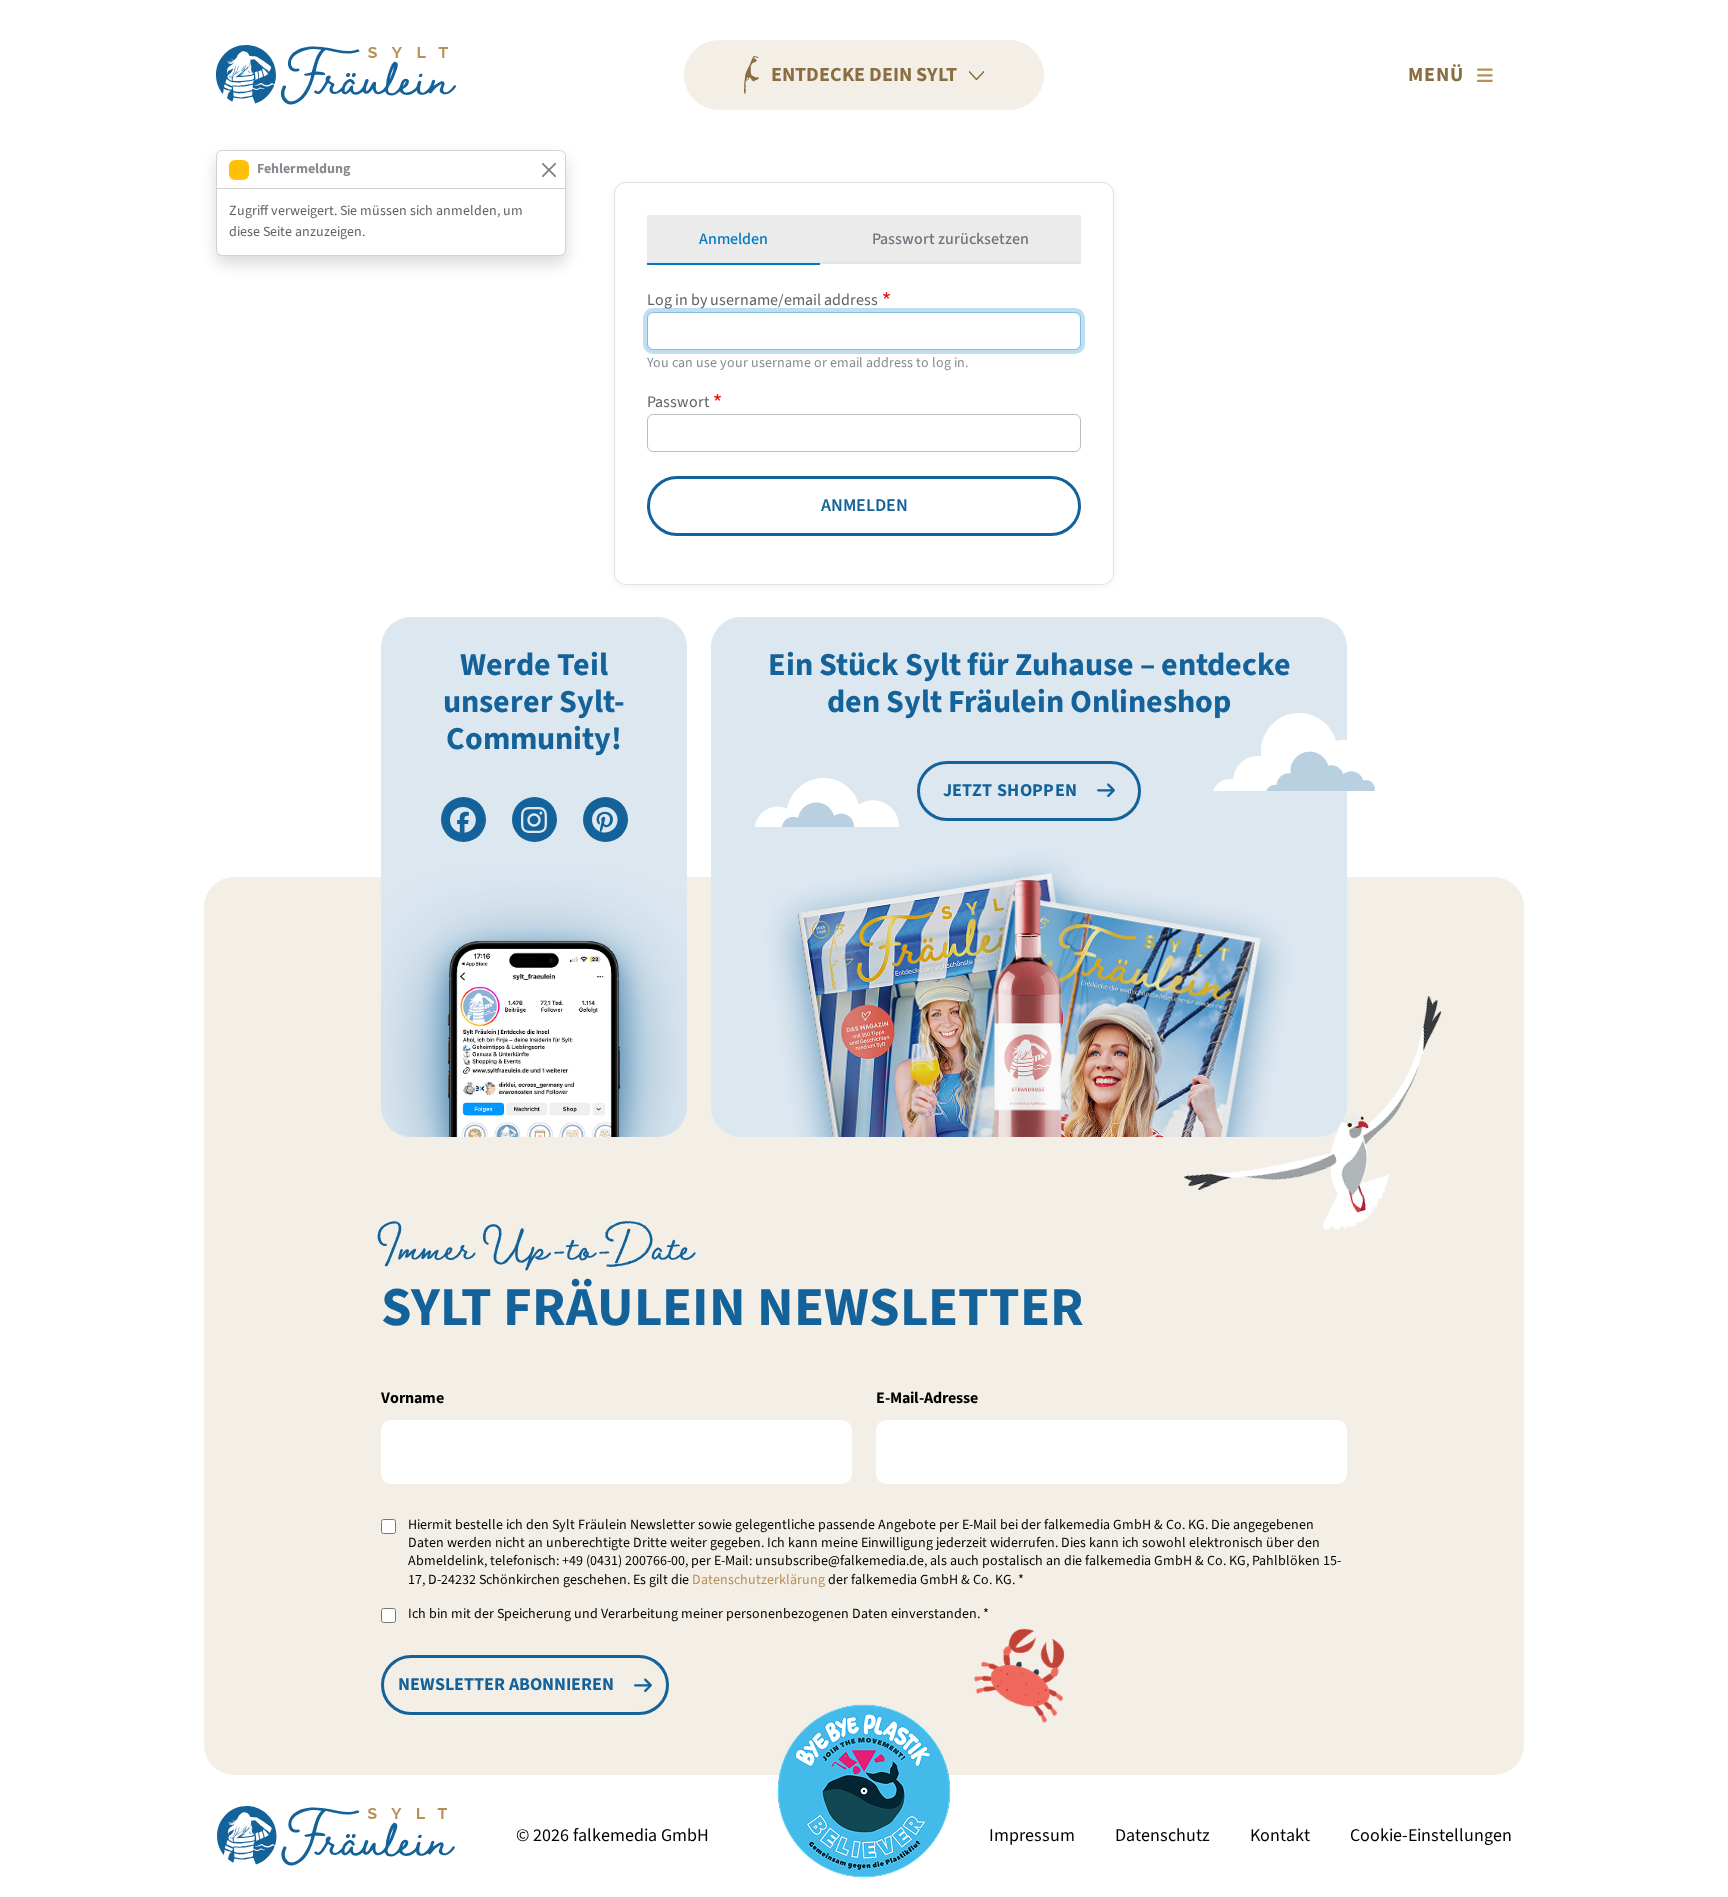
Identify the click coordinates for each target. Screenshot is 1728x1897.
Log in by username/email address (762, 300)
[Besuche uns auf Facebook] (463, 819)
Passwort (678, 402)
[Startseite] (336, 75)
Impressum (1032, 1835)
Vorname (412, 1398)
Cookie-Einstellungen (1431, 1835)
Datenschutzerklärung (758, 1580)
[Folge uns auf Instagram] (534, 819)
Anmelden (733, 239)
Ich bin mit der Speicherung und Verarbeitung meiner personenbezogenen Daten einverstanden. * (698, 1614)
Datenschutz (1162, 1835)
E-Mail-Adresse (927, 1398)
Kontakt (1280, 1835)
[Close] (548, 169)
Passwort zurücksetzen (950, 239)
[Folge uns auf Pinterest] (605, 819)
